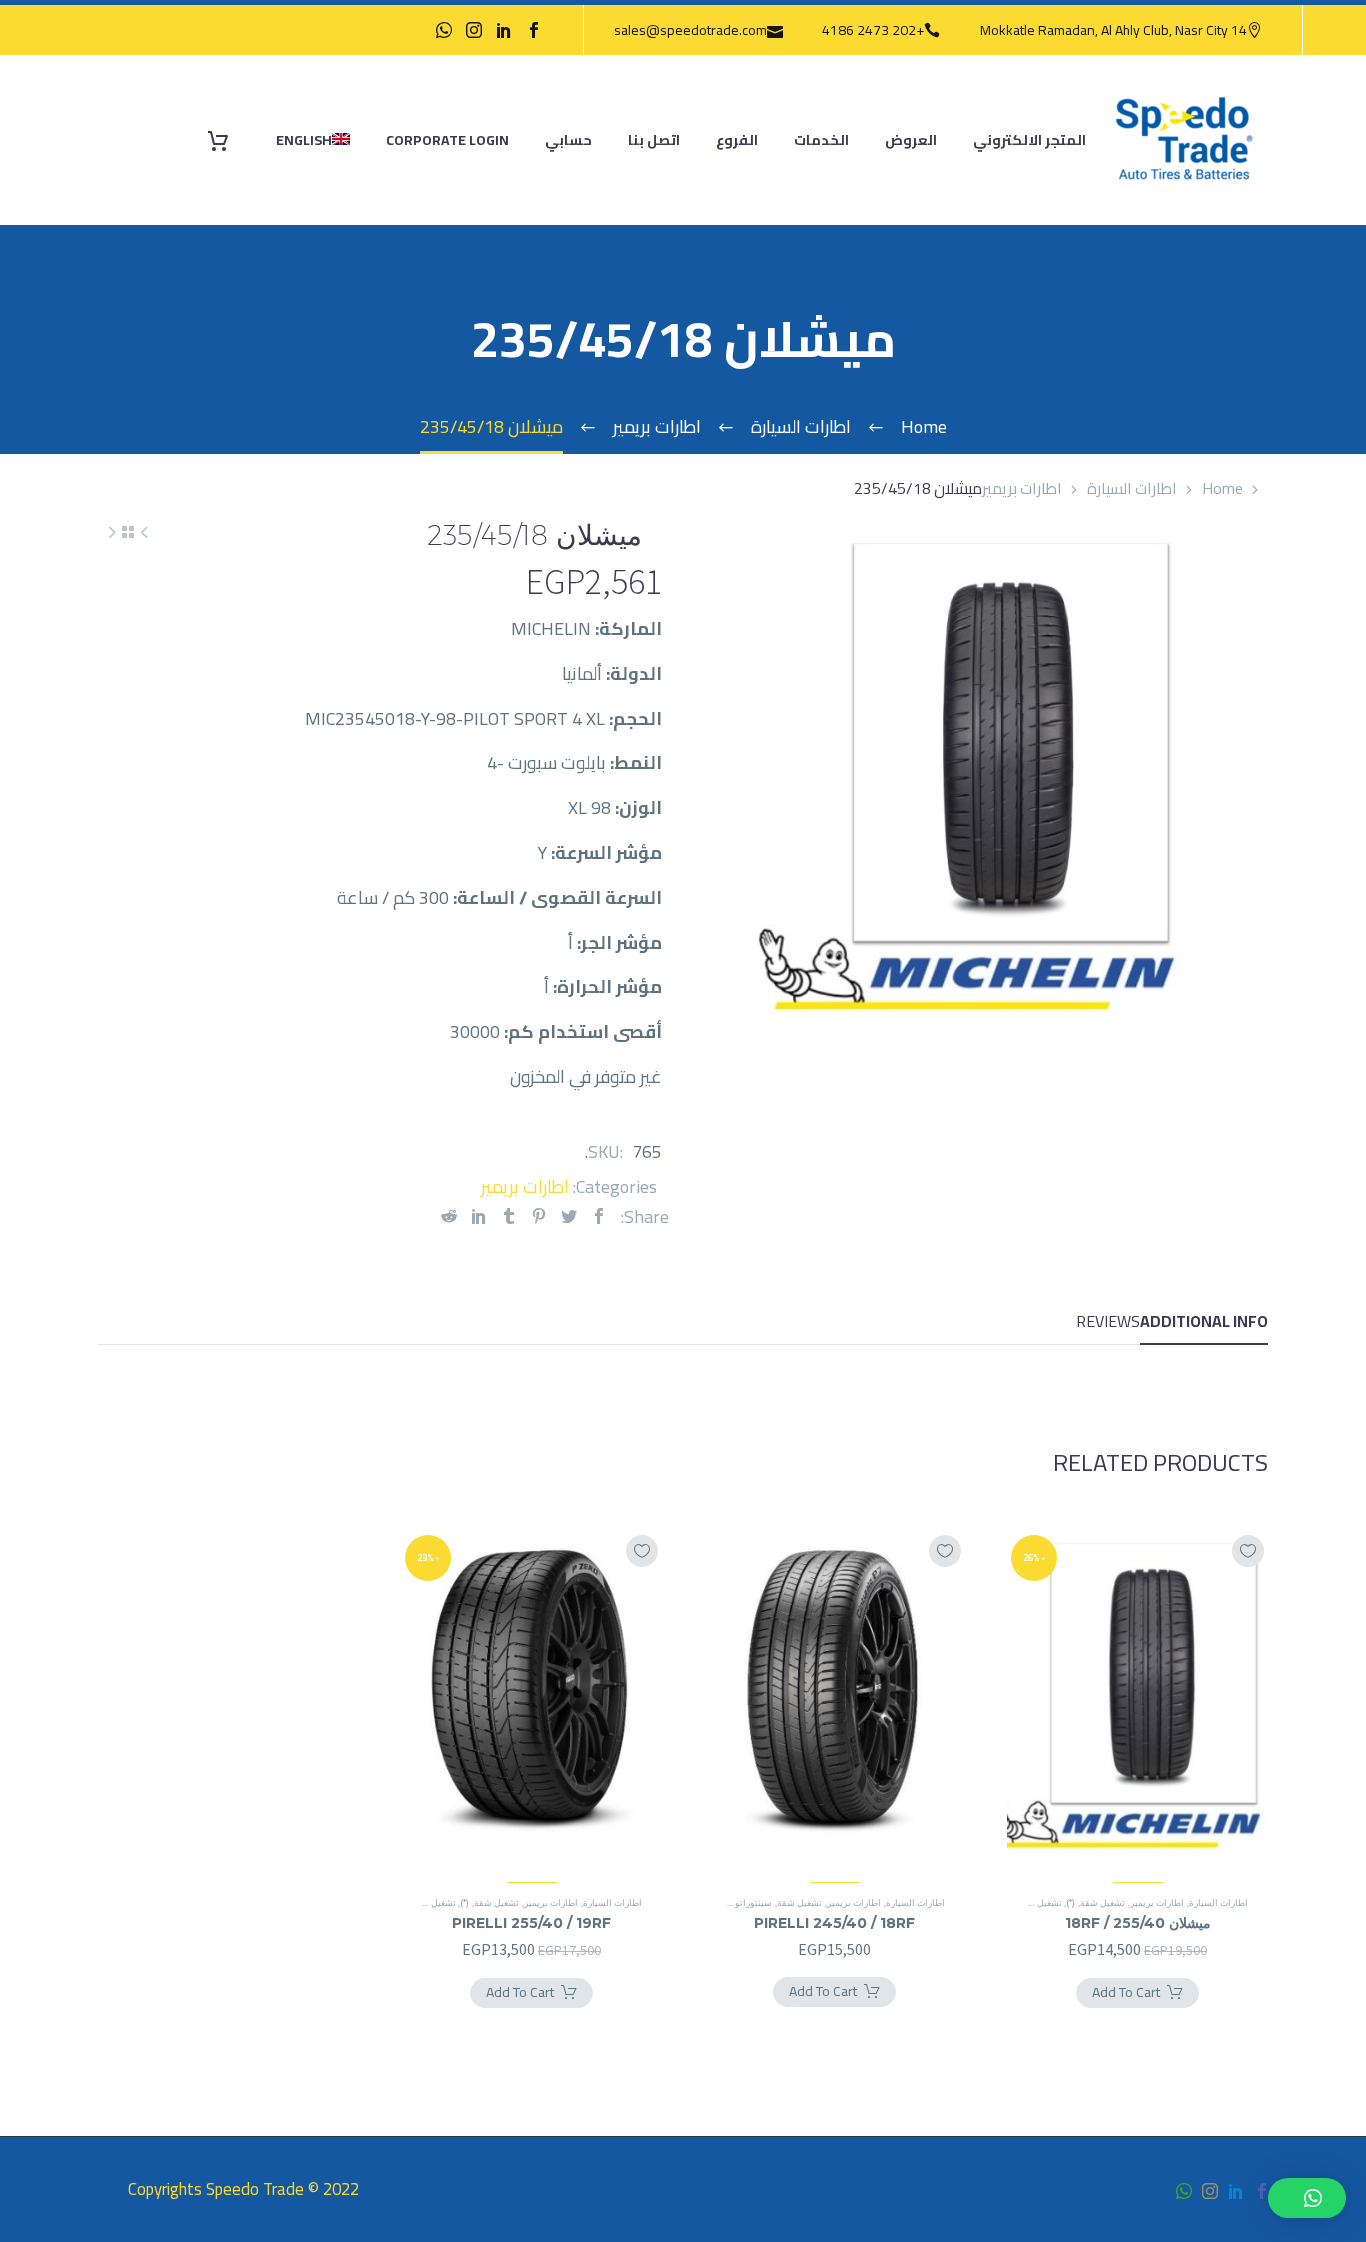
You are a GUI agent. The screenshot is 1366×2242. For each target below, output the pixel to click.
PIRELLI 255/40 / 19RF (531, 1923)
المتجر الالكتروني (1029, 140)
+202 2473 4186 (873, 30)
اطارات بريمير (1022, 488)
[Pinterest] (539, 1216)
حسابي (568, 140)
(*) (1070, 1902)
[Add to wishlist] (1248, 1551)
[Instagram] (474, 30)
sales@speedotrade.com (690, 30)
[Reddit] (449, 1216)
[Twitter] (569, 1216)
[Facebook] (534, 30)
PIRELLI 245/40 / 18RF (834, 1923)
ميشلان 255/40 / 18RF (1138, 1923)
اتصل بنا (654, 140)
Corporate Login (447, 140)
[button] (1307, 2198)
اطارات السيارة (1132, 488)
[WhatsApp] (444, 30)
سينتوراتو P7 (746, 1902)
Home (1222, 488)
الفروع (737, 140)
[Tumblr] (509, 1216)
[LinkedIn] (504, 30)
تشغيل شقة (1102, 1902)
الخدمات (821, 140)
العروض (911, 140)
